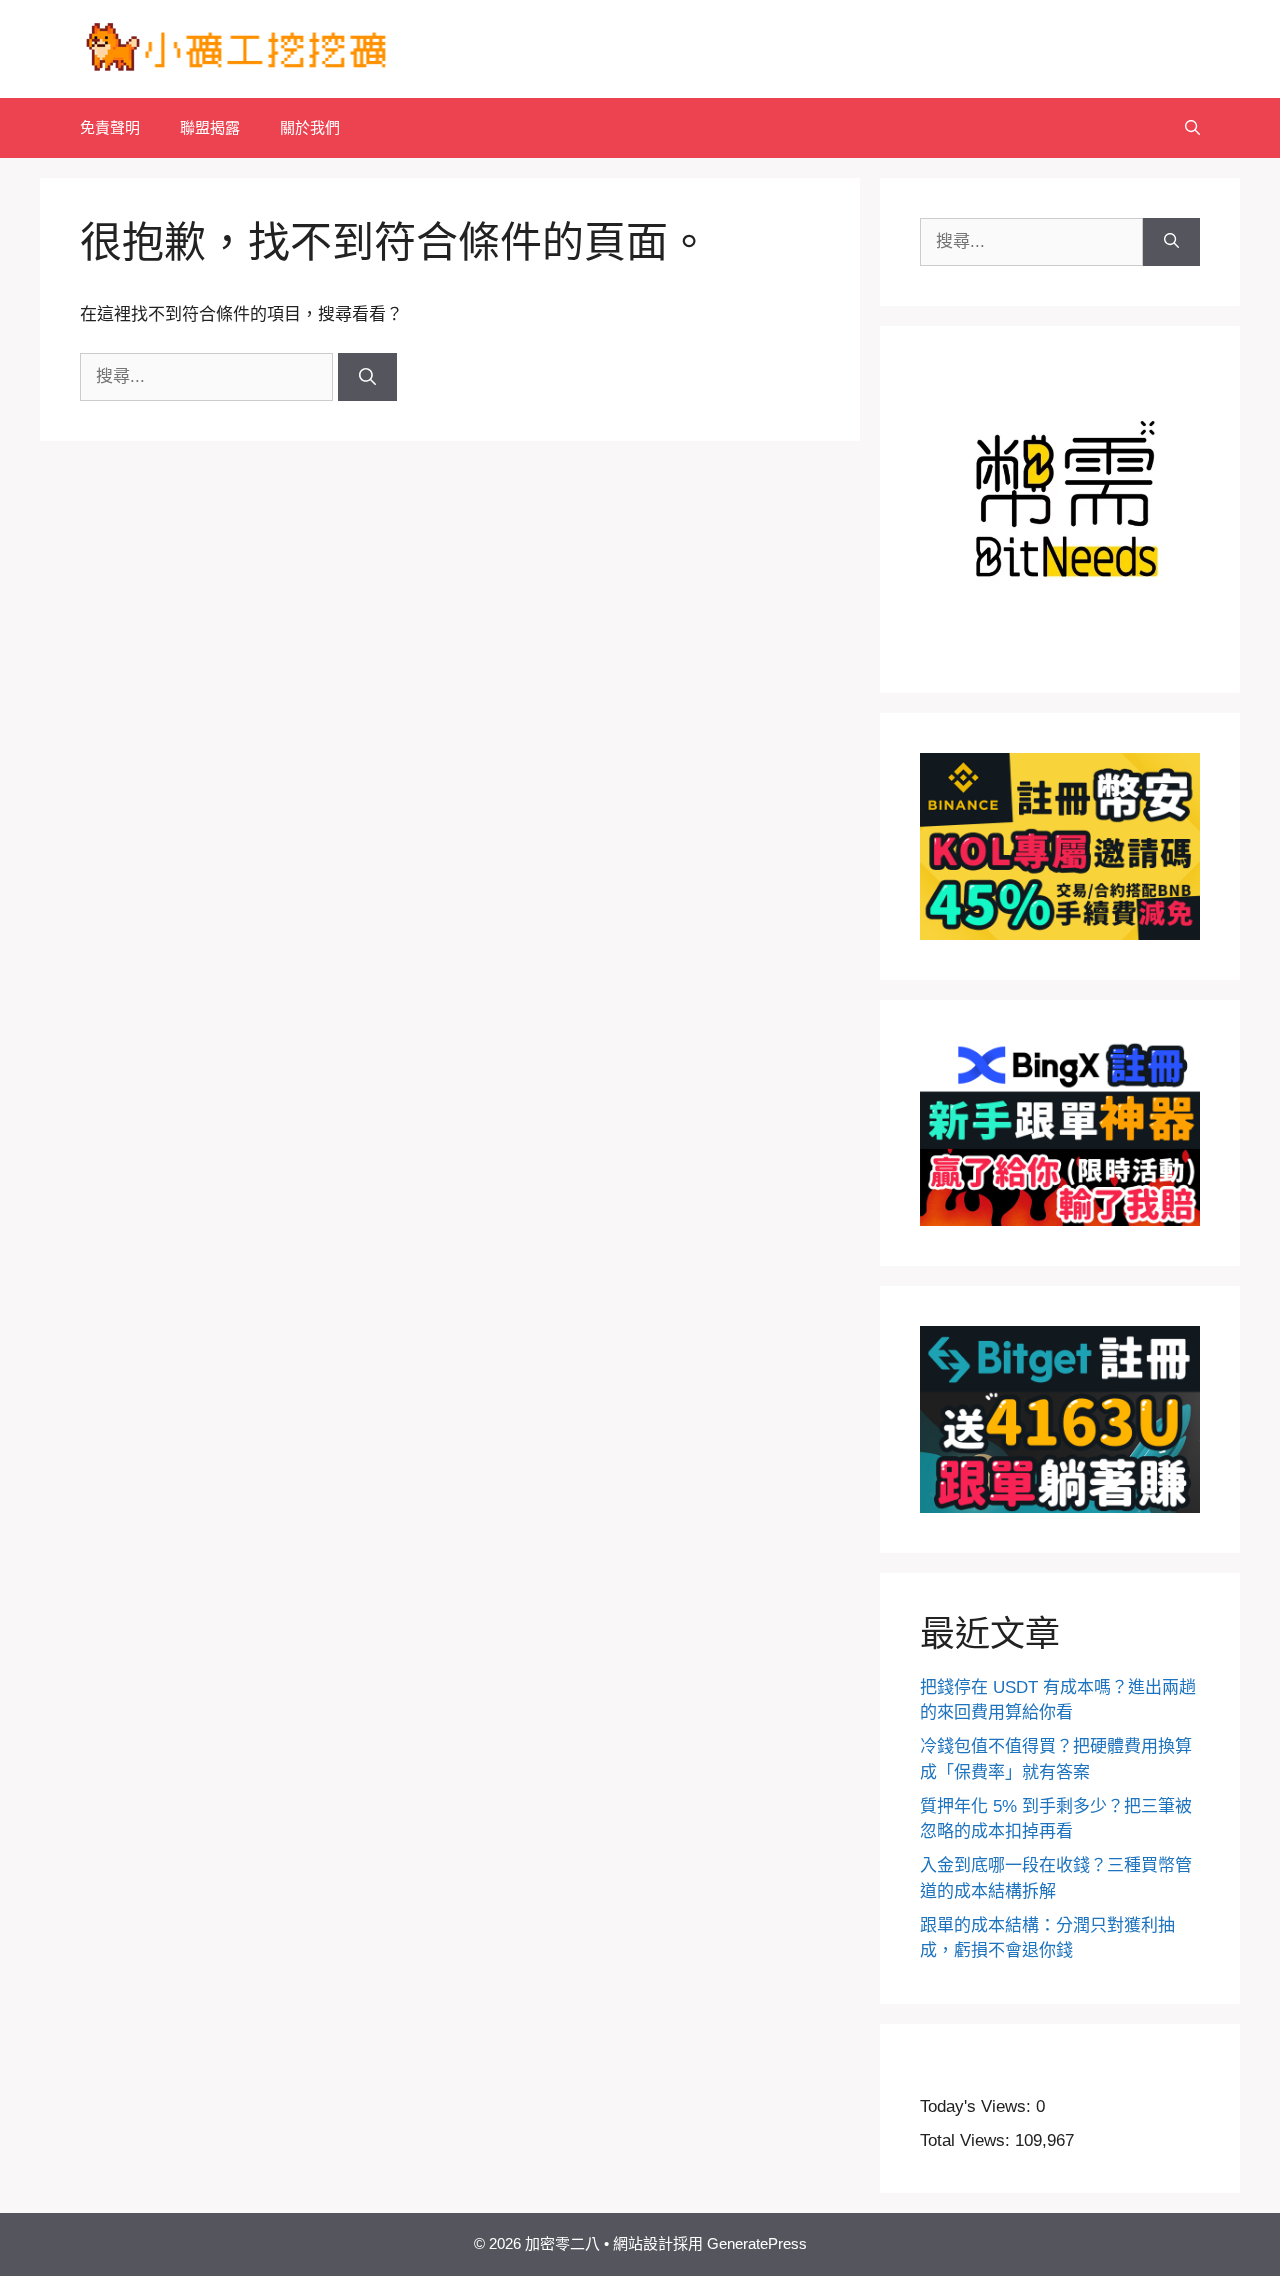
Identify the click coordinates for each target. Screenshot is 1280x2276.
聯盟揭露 (210, 127)
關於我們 (310, 127)
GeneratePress (757, 2243)
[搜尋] (367, 377)
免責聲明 (110, 127)
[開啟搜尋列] (1192, 128)
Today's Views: (978, 2106)
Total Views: (967, 2140)
